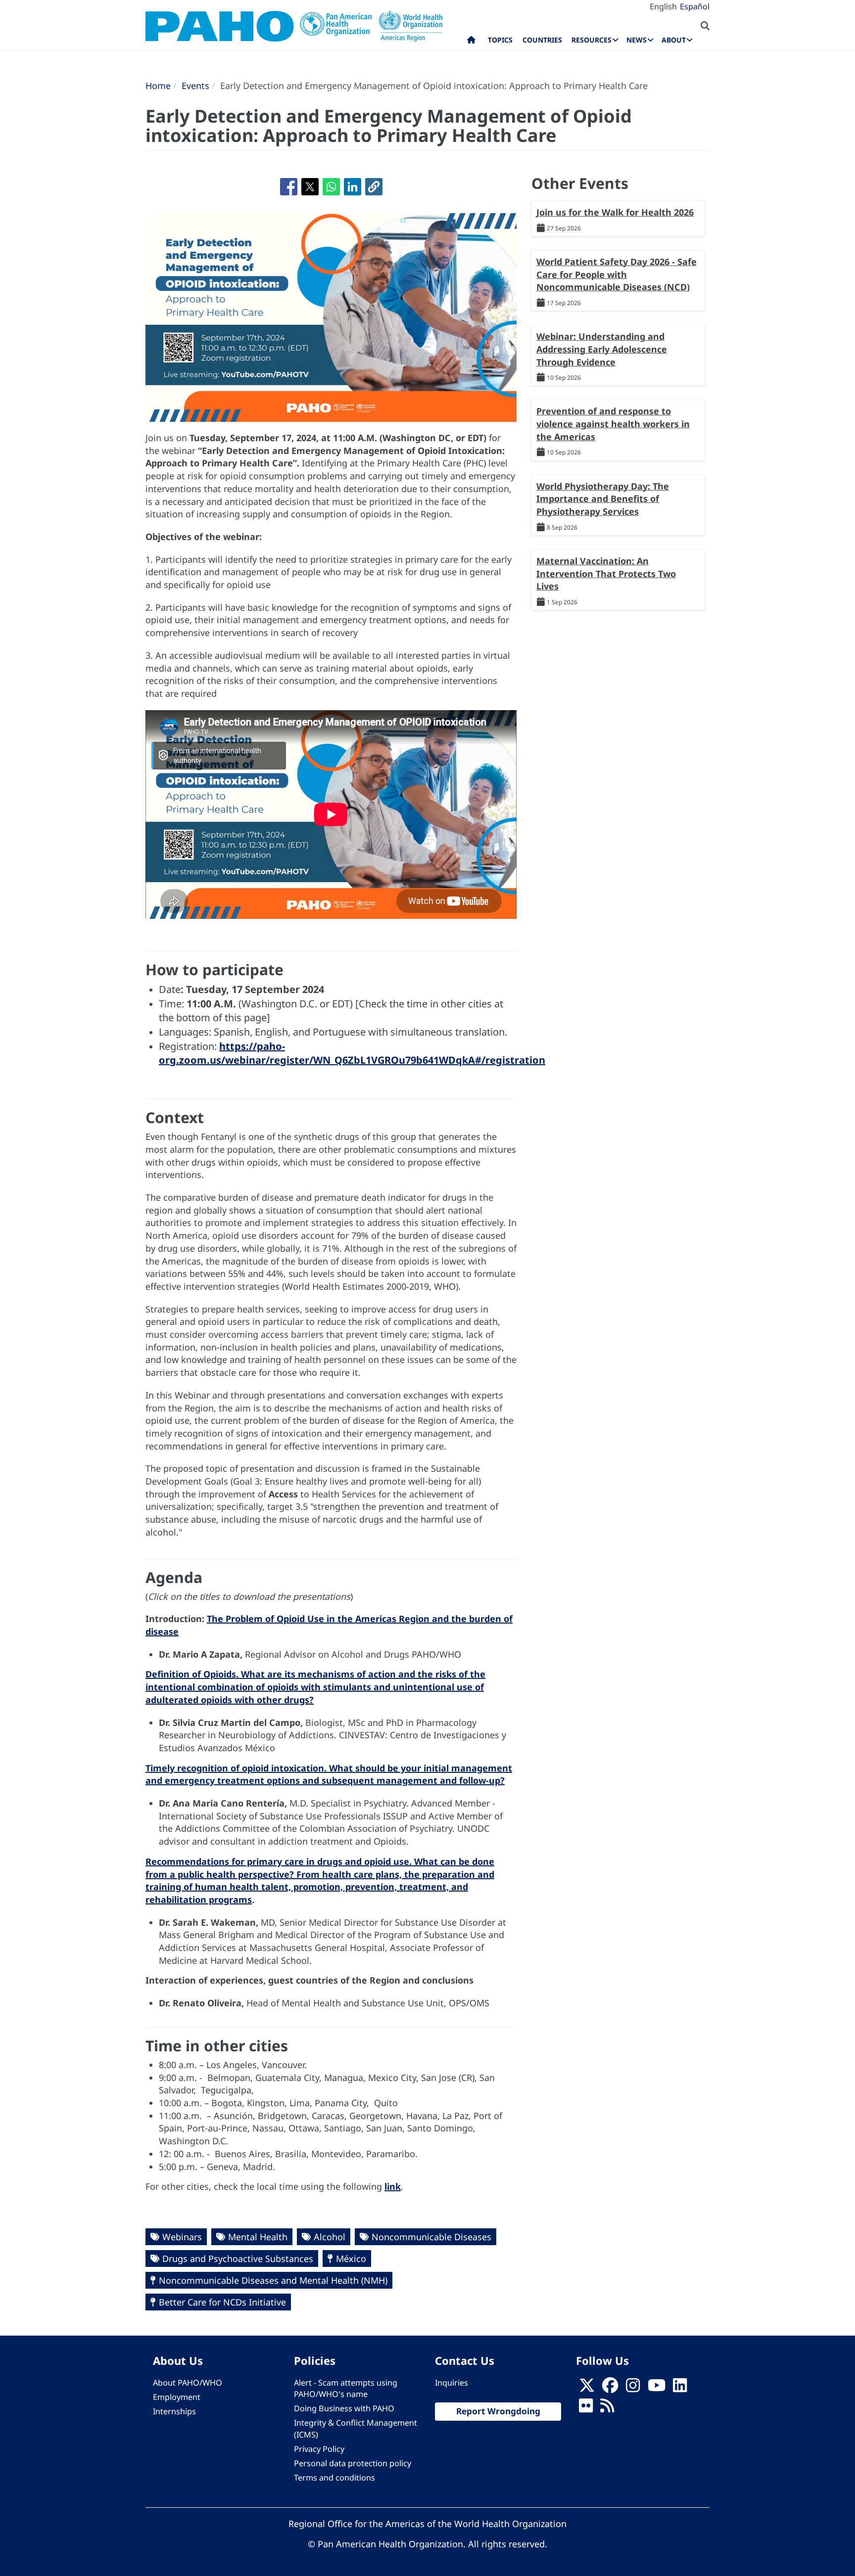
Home (158, 86)
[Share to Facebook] (289, 187)
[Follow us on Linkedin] (680, 2389)
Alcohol (330, 2237)
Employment (177, 2397)
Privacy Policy (319, 2449)
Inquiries (451, 2383)
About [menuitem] (674, 40)
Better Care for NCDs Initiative (222, 2302)
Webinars (182, 2237)
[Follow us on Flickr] (586, 2409)
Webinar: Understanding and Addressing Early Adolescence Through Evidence (602, 349)
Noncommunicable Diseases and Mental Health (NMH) (273, 2280)
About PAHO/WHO (188, 2383)
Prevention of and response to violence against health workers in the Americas (613, 424)
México (351, 2259)
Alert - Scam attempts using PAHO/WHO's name (346, 2388)
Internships (174, 2411)
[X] (587, 2389)
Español (695, 6)
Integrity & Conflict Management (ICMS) (356, 2428)
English (663, 6)
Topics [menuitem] (500, 40)
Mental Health (258, 2237)
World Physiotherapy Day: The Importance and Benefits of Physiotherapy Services (603, 499)
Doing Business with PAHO (344, 2408)
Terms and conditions (334, 2478)
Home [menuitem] (471, 42)
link (393, 2186)
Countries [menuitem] (542, 40)
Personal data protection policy (353, 2463)
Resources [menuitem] (592, 40)
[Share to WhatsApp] (331, 187)
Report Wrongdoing (498, 2411)
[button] (374, 187)
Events (195, 86)
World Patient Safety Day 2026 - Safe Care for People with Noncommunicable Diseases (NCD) (617, 274)
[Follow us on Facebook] (610, 2389)
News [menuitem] (637, 40)
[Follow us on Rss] (607, 2409)
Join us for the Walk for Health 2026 (615, 212)
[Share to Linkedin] (353, 187)
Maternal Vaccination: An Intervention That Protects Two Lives (606, 573)
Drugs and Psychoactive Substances (238, 2259)
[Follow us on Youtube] (657, 2389)
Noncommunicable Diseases (431, 2237)
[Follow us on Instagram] (633, 2389)
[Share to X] (310, 187)
